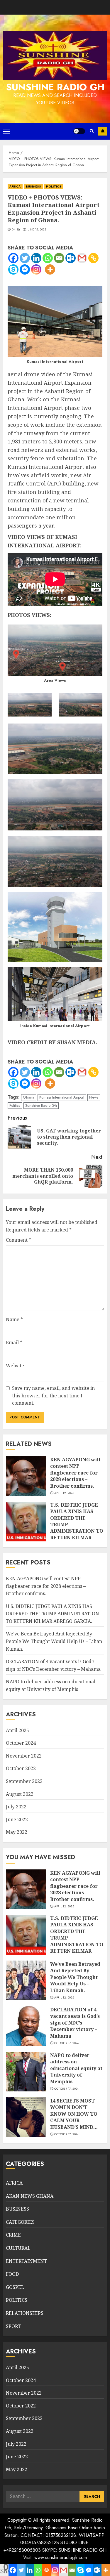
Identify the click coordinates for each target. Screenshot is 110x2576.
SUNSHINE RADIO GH (55, 87)
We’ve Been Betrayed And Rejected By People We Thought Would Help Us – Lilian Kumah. (54, 1641)
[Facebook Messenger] (25, 269)
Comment (18, 1240)
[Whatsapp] (48, 258)
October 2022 (21, 1768)
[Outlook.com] (71, 258)
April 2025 (17, 1730)
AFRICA (15, 187)
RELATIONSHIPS (25, 2313)
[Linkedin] (36, 258)
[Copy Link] (93, 258)
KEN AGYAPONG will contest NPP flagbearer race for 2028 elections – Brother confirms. (75, 1473)
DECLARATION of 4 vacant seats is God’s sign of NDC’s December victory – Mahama (75, 2023)
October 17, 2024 (67, 2043)
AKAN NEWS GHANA (30, 2196)
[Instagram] (36, 269)
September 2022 (24, 1781)
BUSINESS (34, 187)
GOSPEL (15, 2287)
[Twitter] (25, 258)
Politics (15, 1105)
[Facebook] (13, 258)
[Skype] (13, 269)
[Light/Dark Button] (79, 131)
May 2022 (17, 1832)
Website (15, 1366)
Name (14, 1319)
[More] (50, 269)
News (94, 1097)
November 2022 (24, 1756)
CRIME (13, 2235)
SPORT (13, 2326)
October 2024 (21, 1743)
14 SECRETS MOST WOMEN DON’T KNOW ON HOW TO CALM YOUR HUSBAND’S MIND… (74, 2114)
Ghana (29, 1097)
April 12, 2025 (64, 1493)
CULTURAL (18, 2248)
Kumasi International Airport (62, 1097)
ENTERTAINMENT (26, 2261)
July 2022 (16, 1807)
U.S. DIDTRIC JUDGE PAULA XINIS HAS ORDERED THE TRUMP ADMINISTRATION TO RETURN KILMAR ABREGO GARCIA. (53, 1614)
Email (14, 1342)
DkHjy (16, 230)
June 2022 (17, 1819)
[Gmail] (82, 258)
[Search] (92, 131)
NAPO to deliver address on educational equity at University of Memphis (76, 2068)
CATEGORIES (20, 2222)
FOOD (12, 2274)
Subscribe (103, 131)
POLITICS (54, 187)
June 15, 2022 (36, 230)
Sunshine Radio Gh (41, 1105)
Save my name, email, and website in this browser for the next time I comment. (53, 1395)
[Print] (46, 2570)
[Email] (59, 258)
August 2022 (20, 1794)
